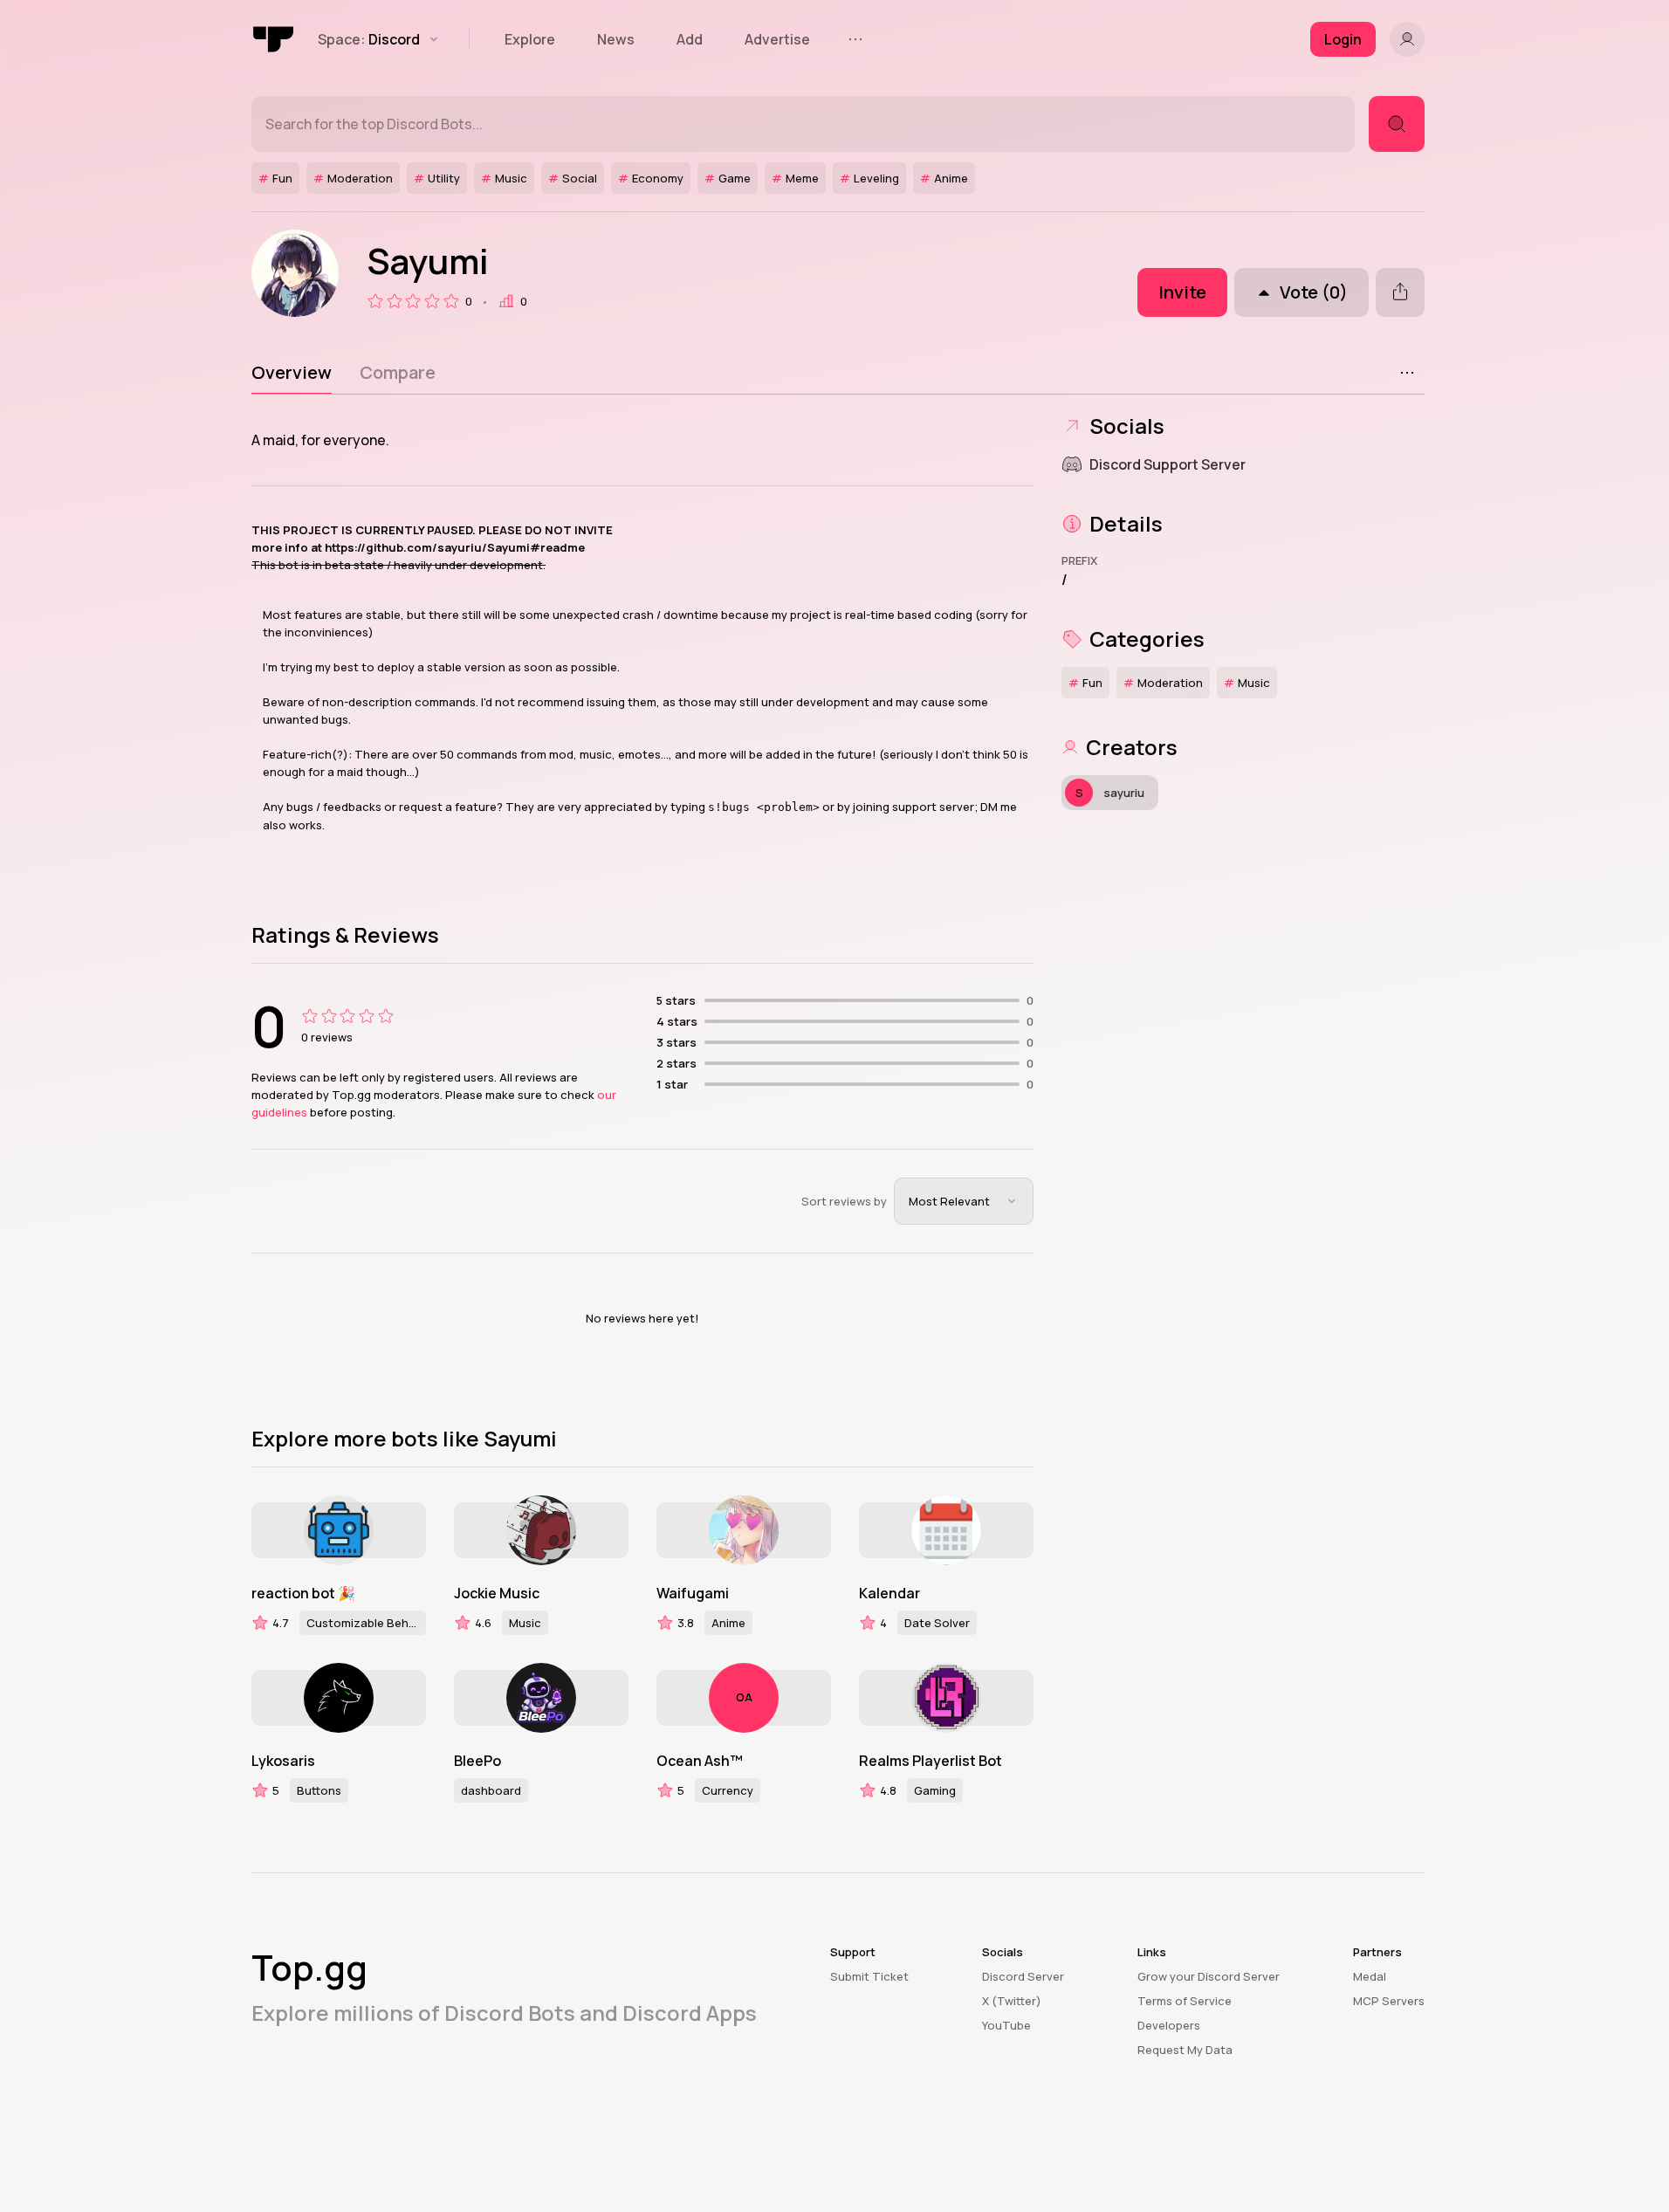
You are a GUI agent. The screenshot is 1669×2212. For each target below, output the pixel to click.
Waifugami (693, 1593)
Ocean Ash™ (700, 1761)
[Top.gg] (274, 39)
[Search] (1397, 124)
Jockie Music (497, 1593)
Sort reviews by (844, 1201)
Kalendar (889, 1593)
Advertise (777, 39)
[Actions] (1407, 373)
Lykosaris (283, 1761)
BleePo (477, 1761)
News (616, 39)
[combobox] (964, 1201)
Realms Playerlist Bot (931, 1761)
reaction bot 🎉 (303, 1593)
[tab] (292, 373)
